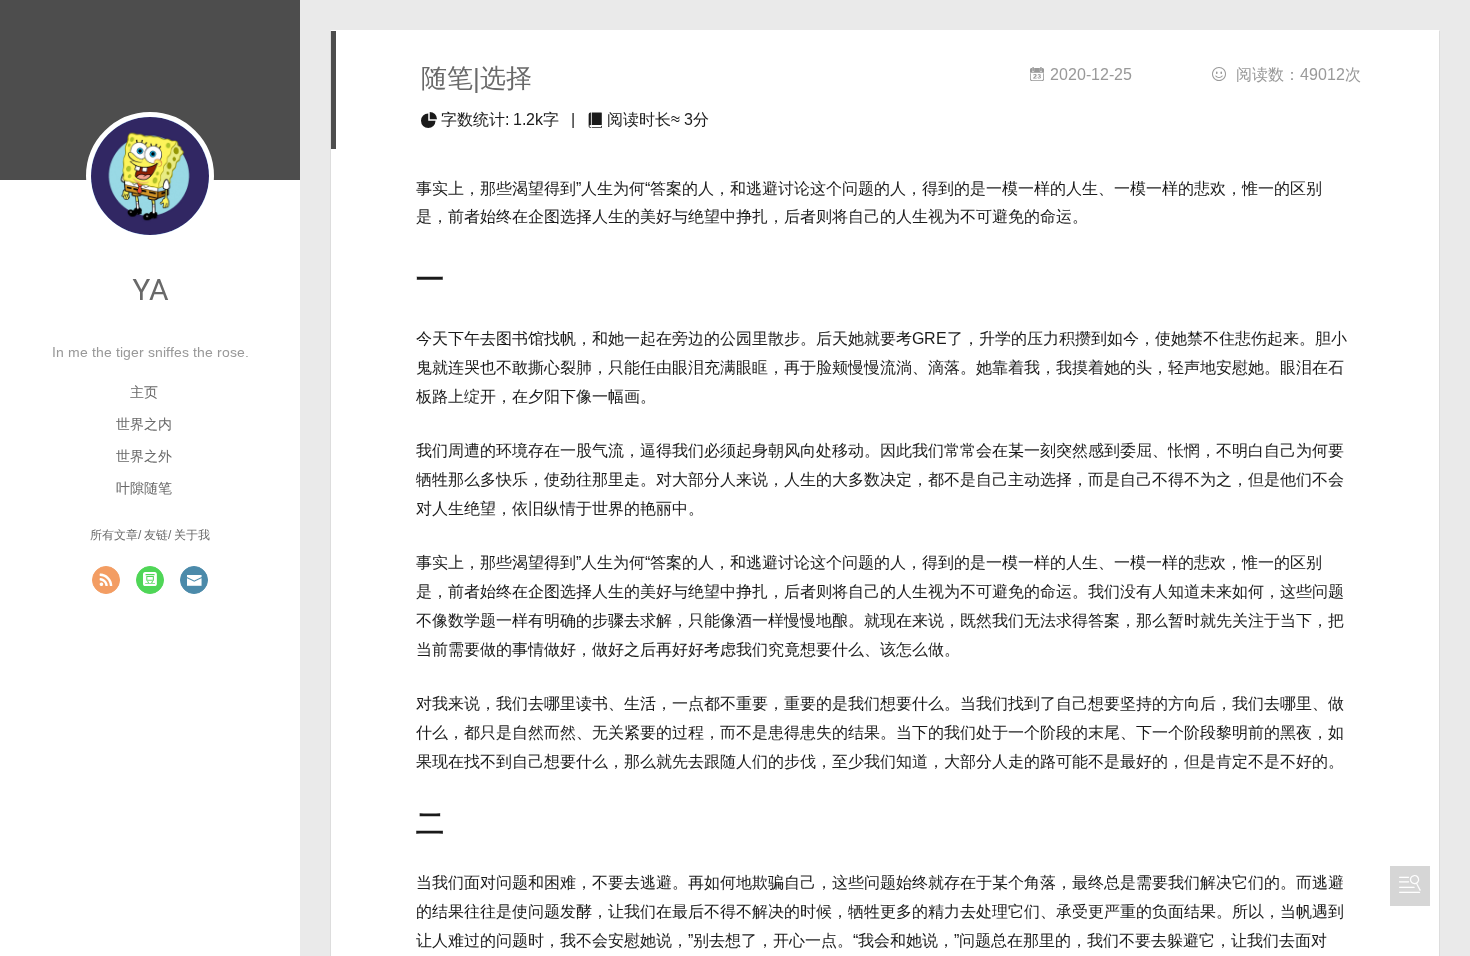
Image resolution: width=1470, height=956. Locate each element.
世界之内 (144, 424)
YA (150, 289)
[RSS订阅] (106, 580)
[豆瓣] (150, 580)
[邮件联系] (194, 580)
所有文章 (114, 535)
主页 (144, 392)
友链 (156, 535)
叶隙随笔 (144, 488)
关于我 (192, 535)
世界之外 (144, 456)
